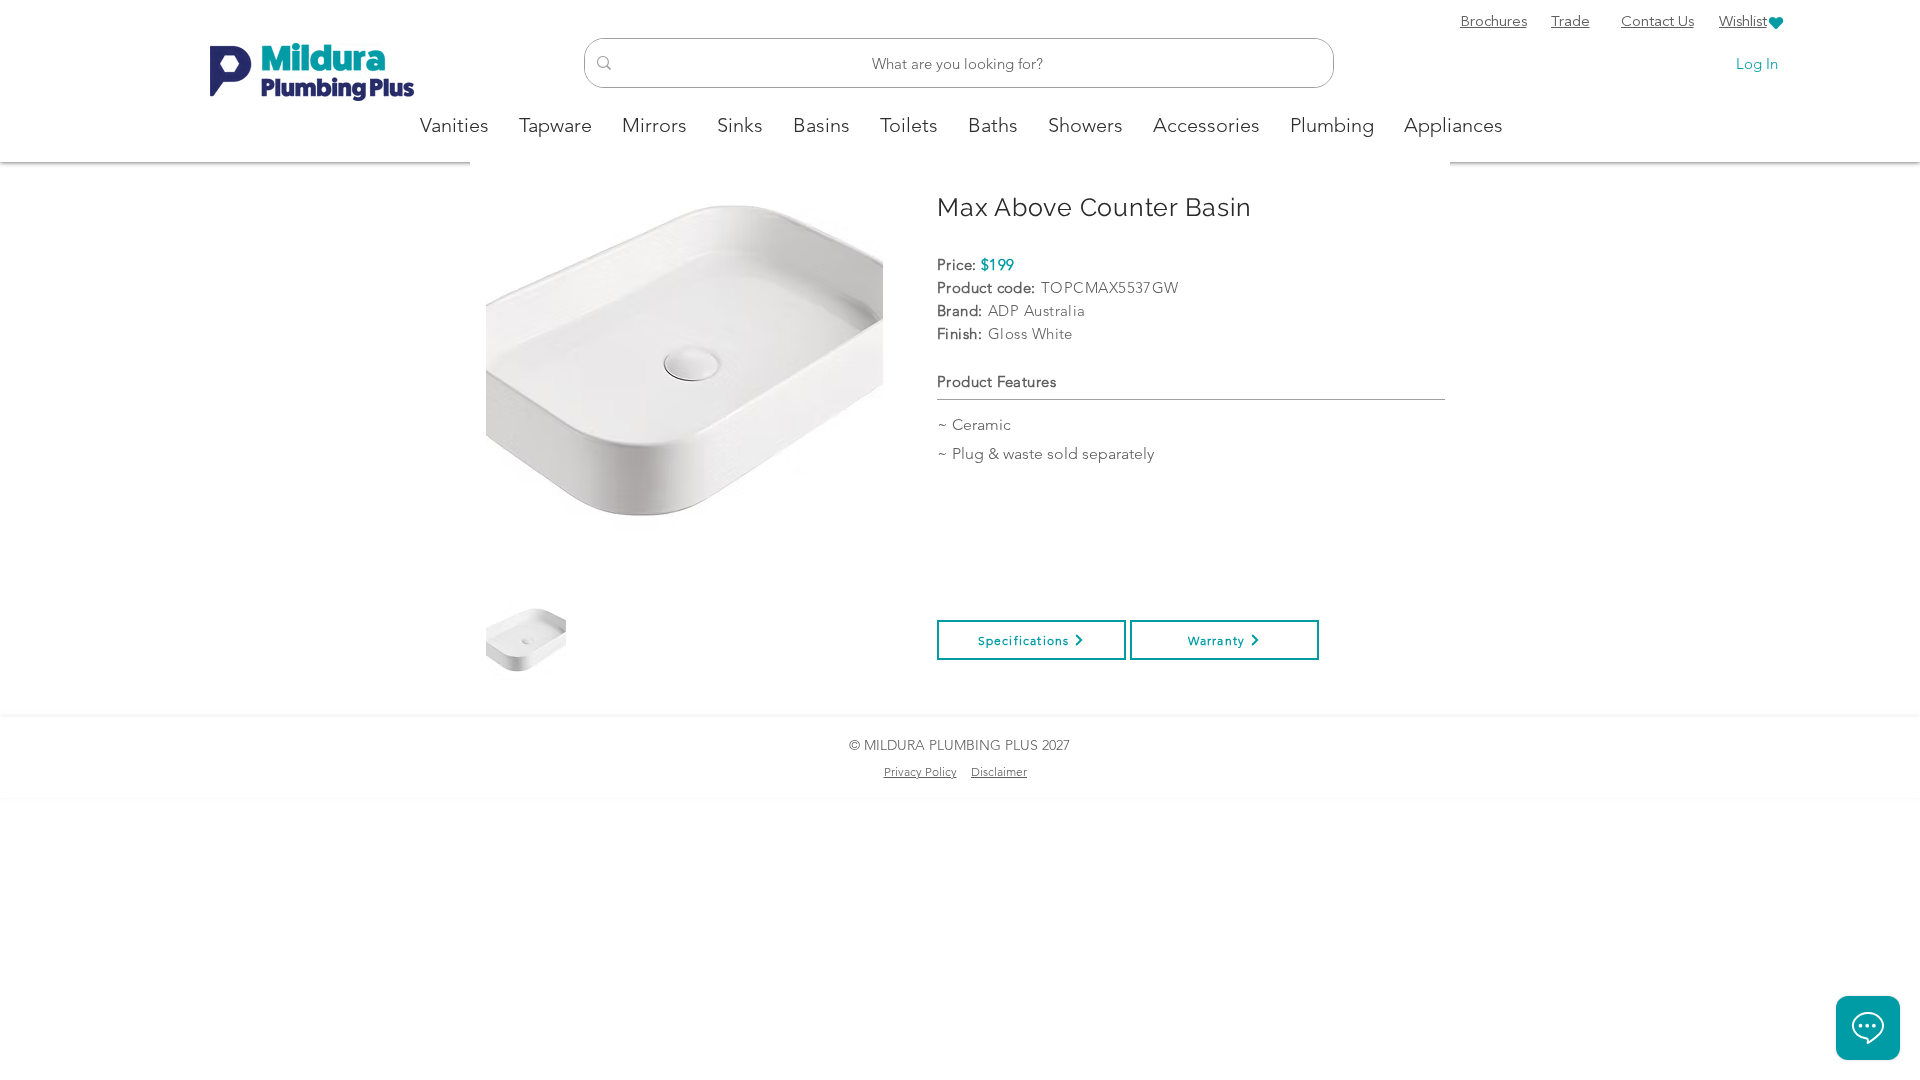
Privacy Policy (920, 771)
